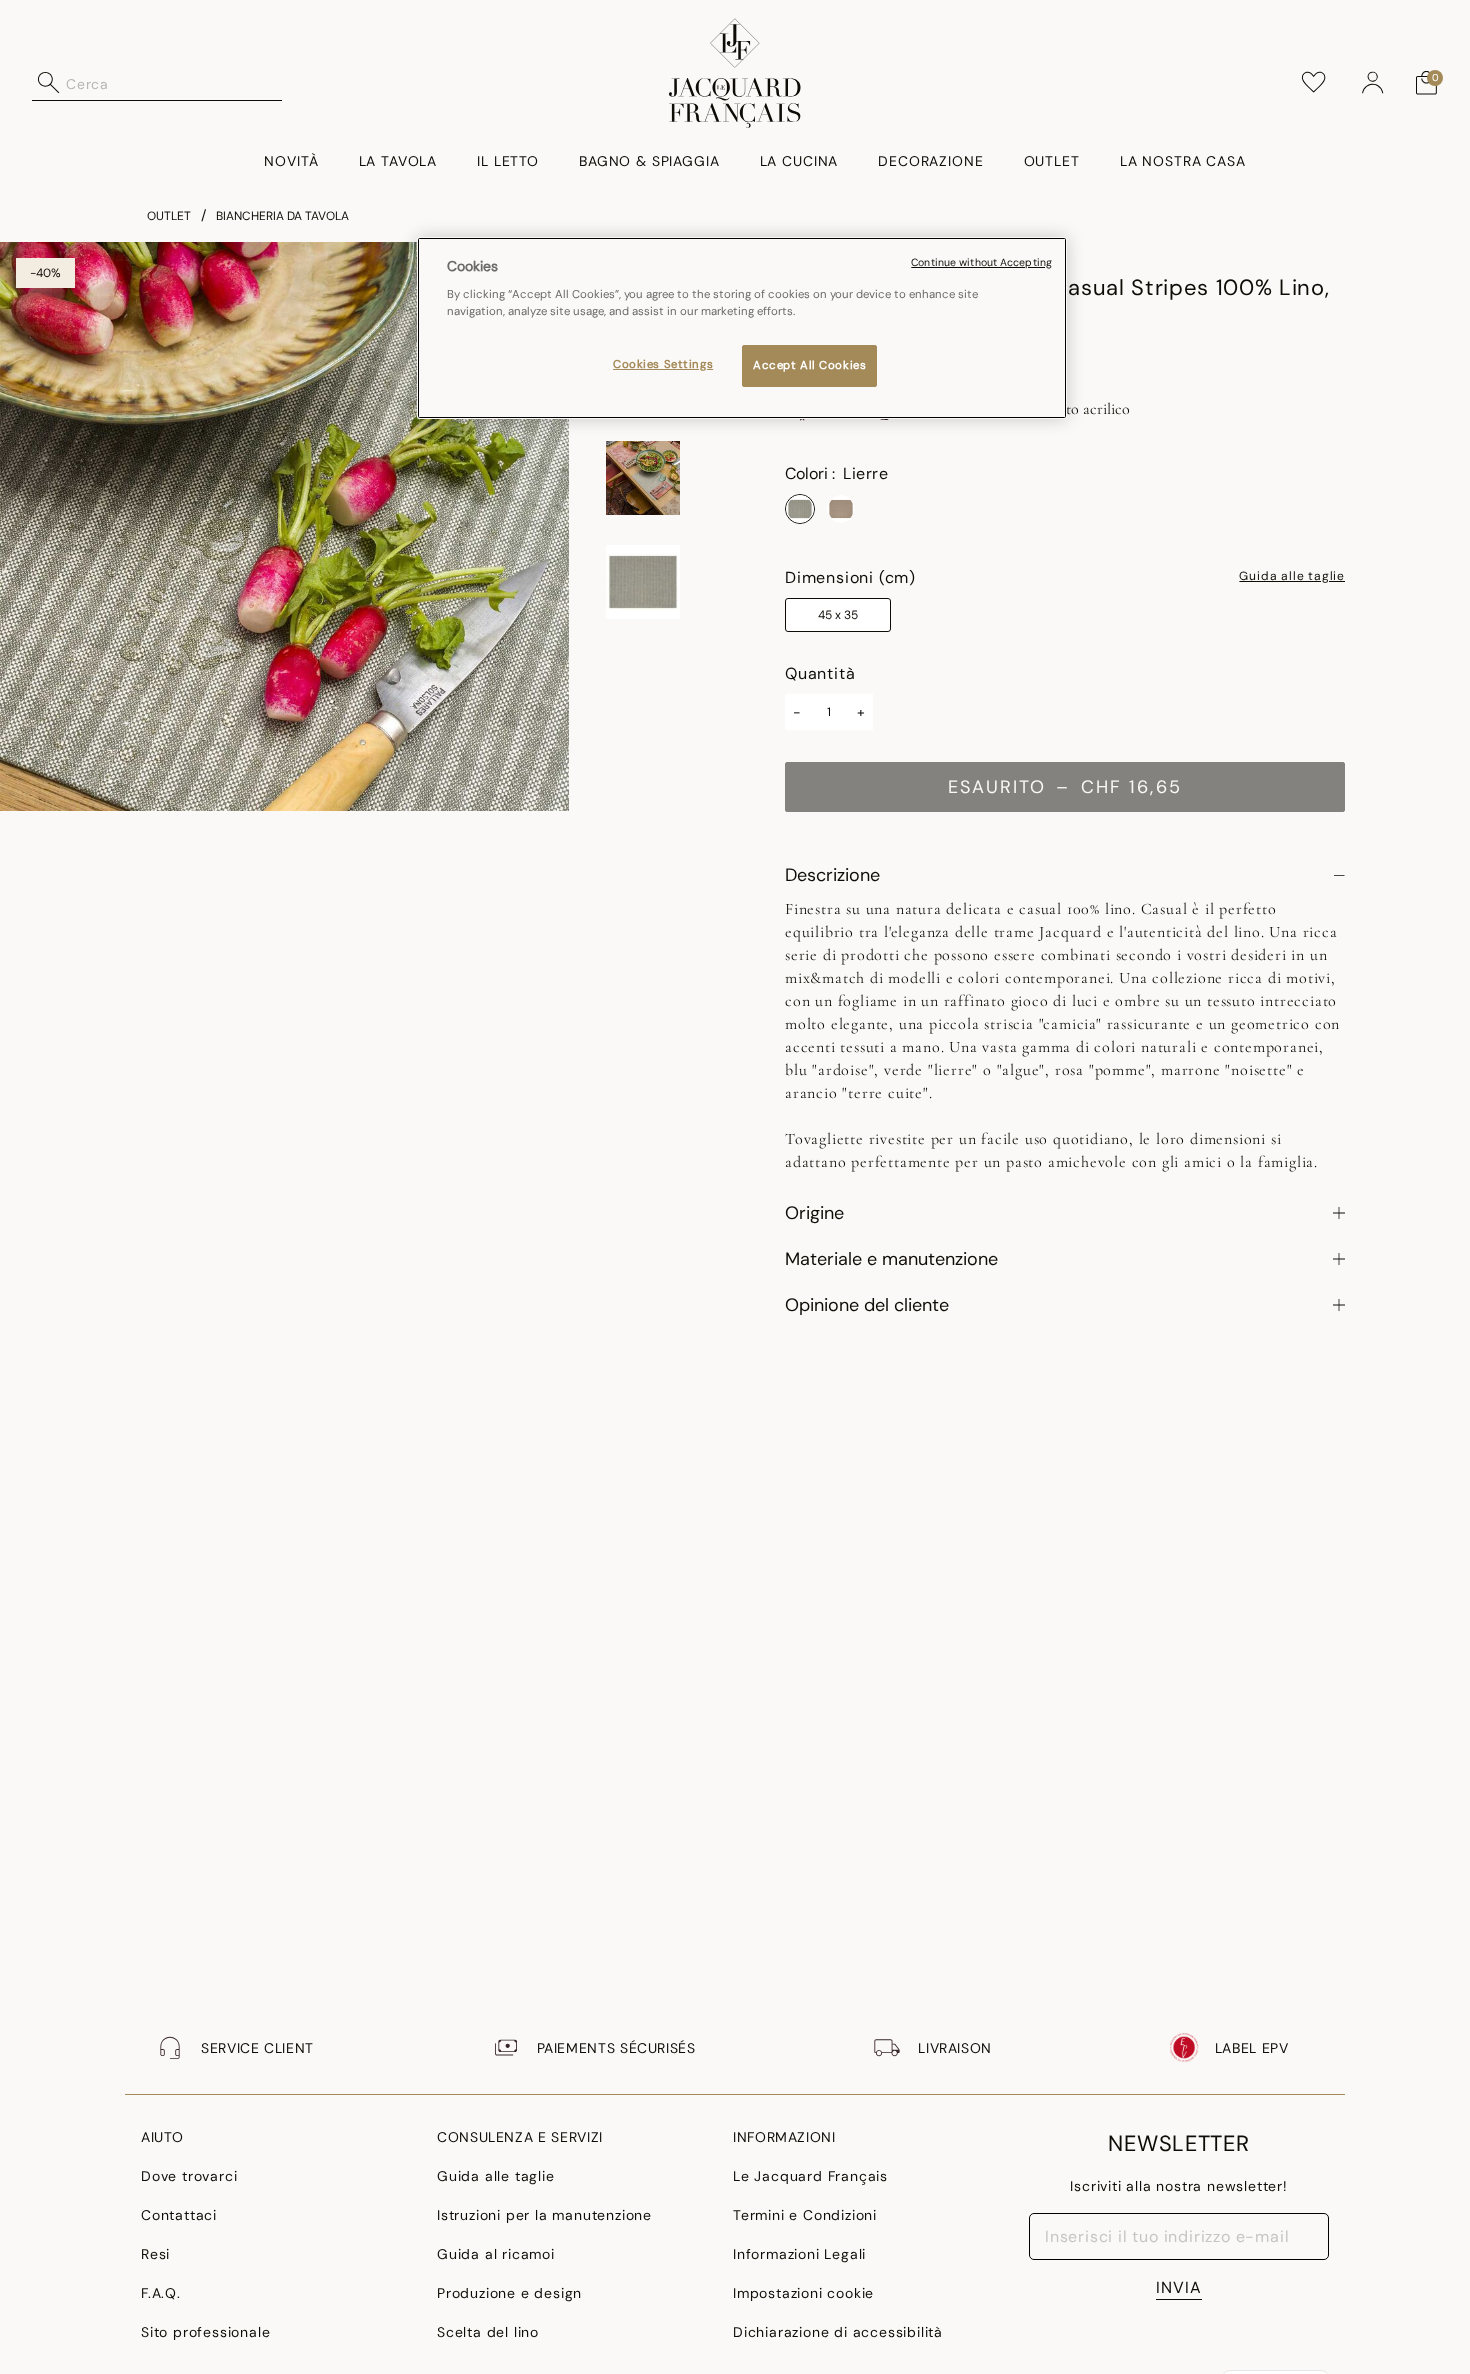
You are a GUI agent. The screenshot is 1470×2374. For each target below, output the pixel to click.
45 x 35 (838, 615)
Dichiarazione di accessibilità (838, 2332)
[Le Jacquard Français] (735, 73)
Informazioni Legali (799, 2254)
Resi (155, 2254)
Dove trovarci (189, 2176)
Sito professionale (205, 2332)
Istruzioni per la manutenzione (544, 2215)
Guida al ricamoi (496, 2254)
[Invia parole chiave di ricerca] (49, 83)
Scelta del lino (488, 2332)
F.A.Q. (161, 2293)
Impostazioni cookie (803, 2293)
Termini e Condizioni (805, 2215)
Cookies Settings (663, 365)
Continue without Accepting (981, 262)
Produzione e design (509, 2293)
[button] (1373, 83)
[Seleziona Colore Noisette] (841, 509)
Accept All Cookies (809, 366)
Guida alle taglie (1292, 577)
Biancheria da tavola (282, 216)
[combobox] (174, 83)
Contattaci (179, 2215)
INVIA (1179, 2287)
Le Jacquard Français (810, 2176)
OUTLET (169, 216)
